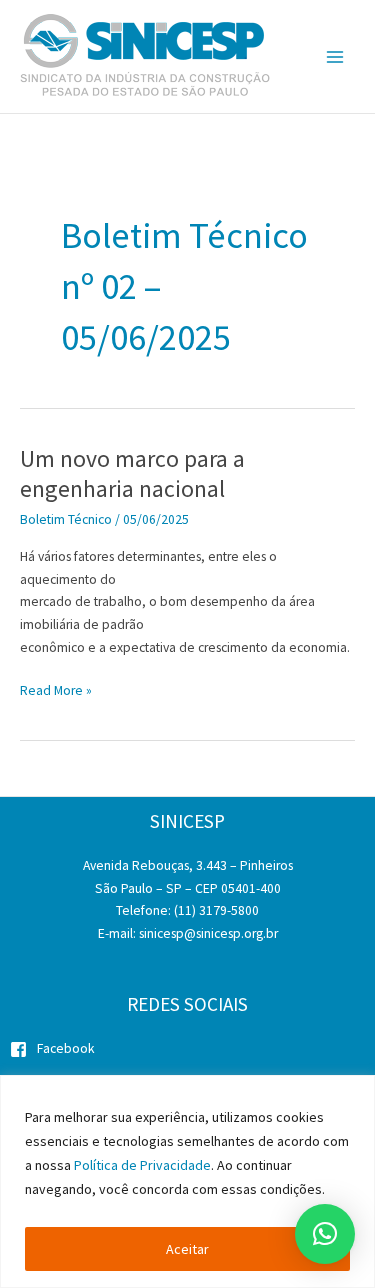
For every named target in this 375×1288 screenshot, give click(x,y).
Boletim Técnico (66, 519)
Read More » (56, 692)
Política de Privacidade (142, 1165)
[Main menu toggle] (335, 56)
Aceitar (187, 1249)
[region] (187, 1181)
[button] (325, 1234)
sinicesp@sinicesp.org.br (208, 933)
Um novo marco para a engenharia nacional (132, 474)
